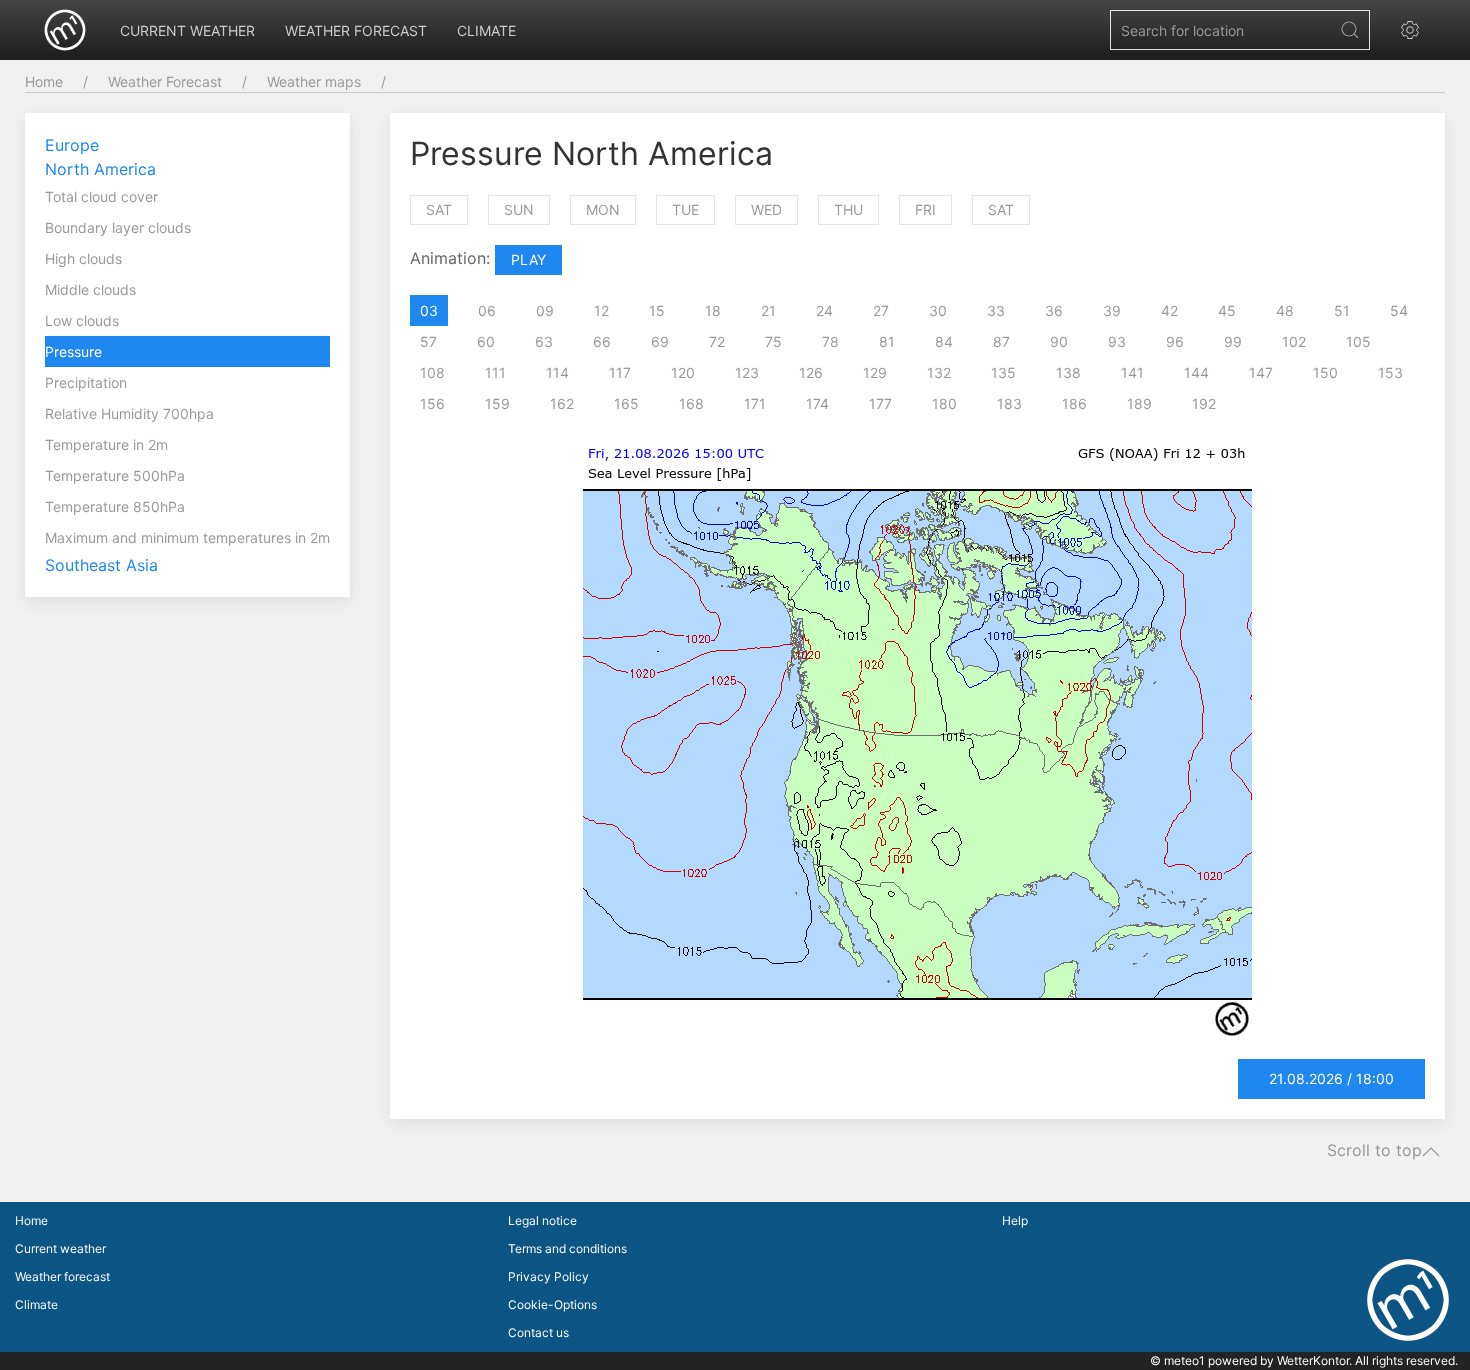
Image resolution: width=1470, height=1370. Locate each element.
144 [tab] (1196, 372)
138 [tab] (1068, 372)
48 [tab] (1285, 310)
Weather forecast (356, 30)
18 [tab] (713, 310)
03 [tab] (429, 310)
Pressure (73, 351)
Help (1015, 1220)
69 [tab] (660, 341)
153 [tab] (1390, 372)
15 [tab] (657, 310)
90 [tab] (1059, 341)
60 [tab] (486, 341)
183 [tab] (1009, 403)
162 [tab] (562, 403)
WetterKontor (1313, 1360)
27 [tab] (881, 310)
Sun (519, 209)
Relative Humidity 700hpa (129, 413)
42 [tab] (1169, 310)
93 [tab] (1117, 341)
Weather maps (314, 81)
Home (44, 81)
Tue (685, 209)
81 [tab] (887, 341)
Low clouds (82, 320)
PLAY (528, 259)
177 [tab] (880, 403)
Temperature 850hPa (115, 506)
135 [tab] (1003, 372)
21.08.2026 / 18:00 (1331, 1078)
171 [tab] (755, 403)
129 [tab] (875, 372)
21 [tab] (768, 310)
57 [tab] (428, 341)
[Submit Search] (1350, 30)
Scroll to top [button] (1374, 1151)
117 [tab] (620, 372)
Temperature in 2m (106, 444)
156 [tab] (432, 403)
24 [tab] (824, 310)
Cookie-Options (552, 1304)
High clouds (83, 258)
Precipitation (86, 382)
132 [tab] (939, 372)
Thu (848, 209)
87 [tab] (1001, 341)
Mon (603, 209)
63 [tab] (544, 341)
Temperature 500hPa (115, 475)
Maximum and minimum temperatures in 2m (187, 537)
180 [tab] (944, 403)
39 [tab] (1112, 310)
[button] (1415, 30)
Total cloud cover (101, 196)
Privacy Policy (548, 1276)
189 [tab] (1139, 403)
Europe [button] (72, 145)
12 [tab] (601, 310)
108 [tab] (432, 372)
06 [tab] (487, 310)
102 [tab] (1294, 341)
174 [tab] (817, 403)
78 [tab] (830, 341)
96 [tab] (1175, 341)
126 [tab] (811, 372)
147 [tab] (1261, 372)
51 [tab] (1342, 310)
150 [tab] (1325, 372)
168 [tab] (691, 403)
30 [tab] (938, 310)
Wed (766, 209)
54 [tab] (1399, 310)
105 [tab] (1358, 341)
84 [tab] (944, 341)
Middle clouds (90, 289)
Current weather (187, 30)
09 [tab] (545, 310)
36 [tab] (1054, 310)
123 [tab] (747, 372)
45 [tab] (1227, 310)
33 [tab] (996, 310)
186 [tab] (1074, 403)
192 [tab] (1204, 403)
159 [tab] (497, 403)
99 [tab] (1233, 341)
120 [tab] (683, 372)
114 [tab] (557, 372)
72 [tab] (717, 341)
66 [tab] (602, 341)
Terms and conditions (567, 1248)
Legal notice (542, 1220)
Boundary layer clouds (118, 227)
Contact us (538, 1332)
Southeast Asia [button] (101, 565)
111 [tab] (495, 372)
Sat (439, 209)
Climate (486, 30)
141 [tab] (1132, 372)
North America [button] (100, 169)
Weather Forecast (165, 81)
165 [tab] (626, 403)
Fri (925, 209)
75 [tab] (773, 341)
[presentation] (419, 310)
